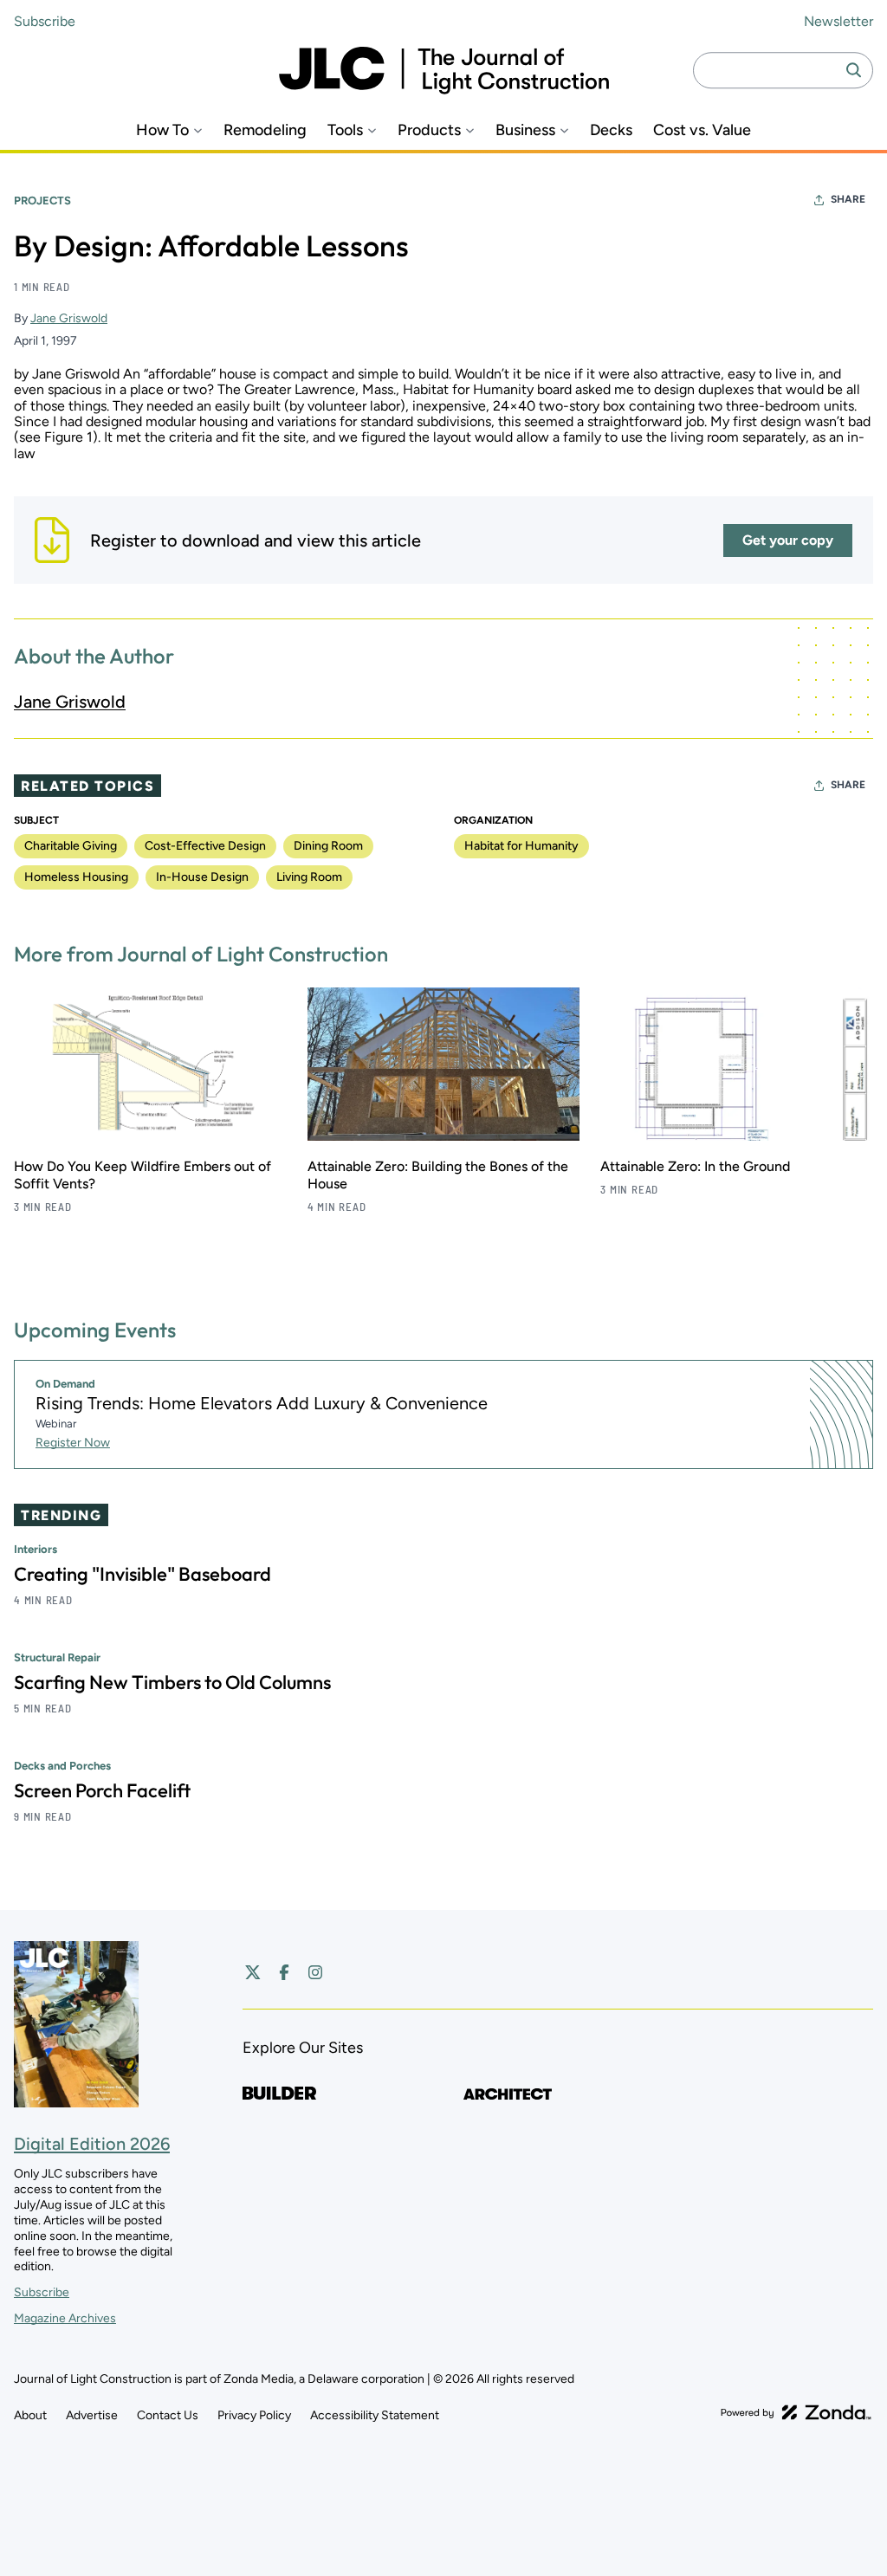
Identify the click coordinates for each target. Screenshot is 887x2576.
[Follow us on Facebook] (284, 1972)
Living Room (309, 877)
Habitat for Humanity (521, 846)
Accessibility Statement (375, 2415)
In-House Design (202, 877)
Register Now (73, 1443)
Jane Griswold (69, 318)
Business (525, 130)
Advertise (92, 2415)
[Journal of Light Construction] (444, 71)
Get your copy (788, 540)
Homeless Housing (76, 877)
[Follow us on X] (253, 1972)
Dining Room (328, 846)
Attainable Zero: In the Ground (695, 1166)
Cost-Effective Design (205, 846)
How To (162, 130)
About (30, 2415)
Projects (42, 201)
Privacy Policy (254, 2415)
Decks (611, 130)
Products (429, 130)
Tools (345, 130)
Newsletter (838, 21)
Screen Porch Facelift (102, 1790)
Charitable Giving (71, 846)
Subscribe (45, 21)
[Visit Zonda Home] (796, 2412)
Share (848, 199)
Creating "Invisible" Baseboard (142, 1574)
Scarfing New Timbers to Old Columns (172, 1682)
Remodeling (265, 130)
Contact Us (168, 2415)
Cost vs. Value (702, 130)
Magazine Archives (65, 2318)
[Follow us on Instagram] (315, 1972)
